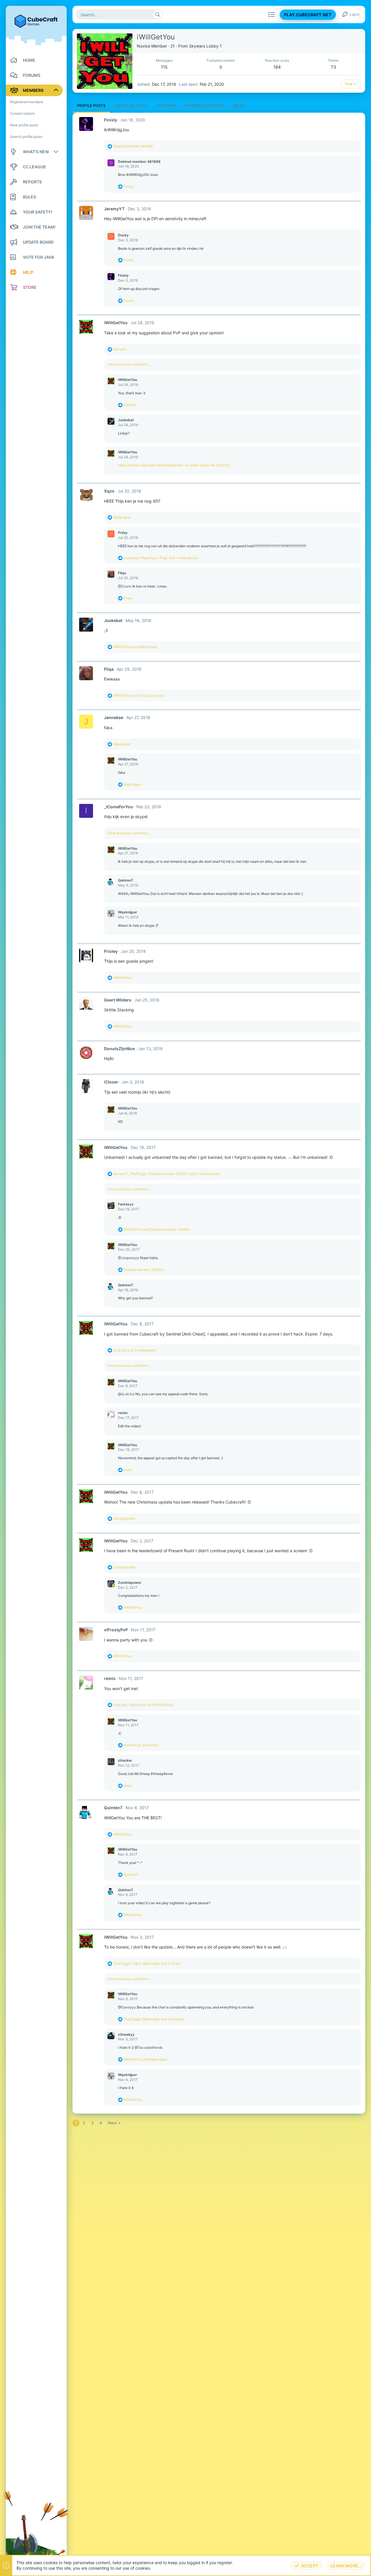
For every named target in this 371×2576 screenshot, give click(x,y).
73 (333, 67)
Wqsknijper (128, 912)
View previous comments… (129, 364)
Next (112, 2123)
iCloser (111, 1082)
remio (123, 1413)
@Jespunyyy (129, 1258)
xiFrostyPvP (116, 1630)
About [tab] (240, 105)
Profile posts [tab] (91, 105)
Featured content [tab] (204, 105)
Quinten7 (126, 880)
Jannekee (114, 717)
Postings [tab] (166, 105)
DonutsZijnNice (119, 1049)
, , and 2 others (147, 1963)
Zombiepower (130, 1582)
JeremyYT (114, 209)
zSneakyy (126, 2034)
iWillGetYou (116, 323)
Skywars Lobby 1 (205, 46)
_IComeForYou (119, 807)
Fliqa (122, 573)
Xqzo (109, 491)
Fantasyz (126, 1204)
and (135, 647)
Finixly (111, 120)
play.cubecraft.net (308, 15)
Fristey (111, 951)
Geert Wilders (118, 1000)
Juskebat (126, 420)
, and (143, 1705)
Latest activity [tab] (131, 105)
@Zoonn (125, 586)
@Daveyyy (127, 2007)
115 (164, 67)
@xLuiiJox (126, 1394)
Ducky (123, 235)
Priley (123, 533)
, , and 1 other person (161, 558)
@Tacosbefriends (149, 2047)
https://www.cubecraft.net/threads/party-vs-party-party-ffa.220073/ (174, 465)
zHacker (125, 1760)
